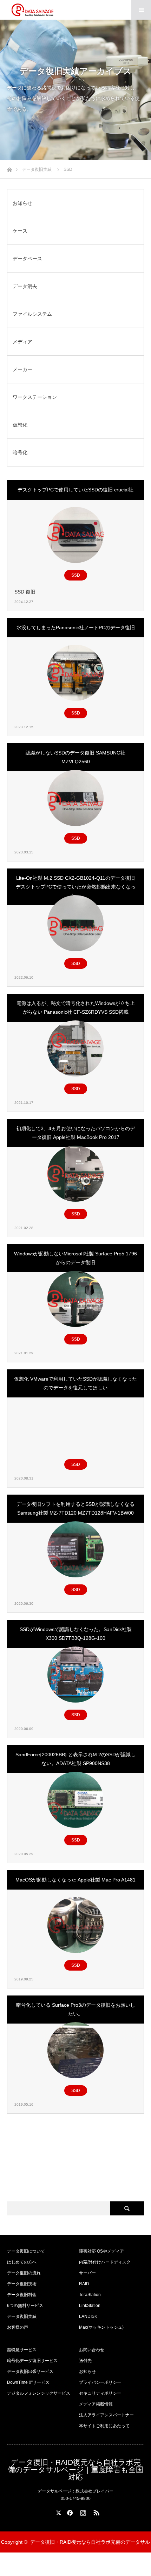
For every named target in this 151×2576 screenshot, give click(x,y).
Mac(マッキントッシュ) (101, 2327)
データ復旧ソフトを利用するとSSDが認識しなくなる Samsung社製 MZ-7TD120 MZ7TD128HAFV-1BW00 (75, 1508)
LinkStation (90, 2306)
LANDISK (88, 2316)
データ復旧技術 (22, 2284)
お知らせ (87, 2372)
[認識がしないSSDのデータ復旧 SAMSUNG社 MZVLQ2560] (75, 798)
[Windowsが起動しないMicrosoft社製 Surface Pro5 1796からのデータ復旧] (75, 1299)
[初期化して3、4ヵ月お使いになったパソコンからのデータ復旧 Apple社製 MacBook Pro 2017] (75, 1174)
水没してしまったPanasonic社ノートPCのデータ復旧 (76, 628)
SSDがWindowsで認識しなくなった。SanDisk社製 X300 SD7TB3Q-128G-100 (76, 1634)
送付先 (85, 2361)
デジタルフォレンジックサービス (39, 2393)
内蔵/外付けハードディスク (105, 2262)
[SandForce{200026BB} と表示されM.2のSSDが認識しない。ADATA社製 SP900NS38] (75, 1800)
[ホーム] (9, 168)
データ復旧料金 (22, 2295)
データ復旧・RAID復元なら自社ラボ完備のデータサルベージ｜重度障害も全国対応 (75, 2470)
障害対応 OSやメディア (101, 2251)
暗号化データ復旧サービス (32, 2361)
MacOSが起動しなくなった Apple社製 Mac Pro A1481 (75, 1880)
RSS (96, 2511)
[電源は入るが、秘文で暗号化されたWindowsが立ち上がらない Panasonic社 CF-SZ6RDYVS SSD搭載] (75, 1048)
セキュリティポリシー (100, 2393)
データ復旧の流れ (24, 2273)
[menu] (141, 10)
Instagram (82, 2511)
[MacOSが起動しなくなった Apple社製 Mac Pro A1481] (75, 1925)
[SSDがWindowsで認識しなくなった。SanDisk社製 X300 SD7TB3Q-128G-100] (75, 1675)
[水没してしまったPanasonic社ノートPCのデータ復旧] (75, 673)
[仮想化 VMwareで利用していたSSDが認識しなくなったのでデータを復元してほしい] (75, 1424)
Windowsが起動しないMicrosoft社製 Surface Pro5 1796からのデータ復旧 (75, 1258)
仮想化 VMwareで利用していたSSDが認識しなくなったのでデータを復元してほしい (75, 1383)
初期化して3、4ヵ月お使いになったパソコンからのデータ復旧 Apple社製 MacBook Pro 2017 (75, 1133)
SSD (76, 575)
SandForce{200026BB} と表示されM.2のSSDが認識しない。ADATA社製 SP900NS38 (75, 1759)
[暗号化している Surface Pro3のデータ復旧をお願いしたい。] (75, 2050)
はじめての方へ (22, 2262)
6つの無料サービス (25, 2306)
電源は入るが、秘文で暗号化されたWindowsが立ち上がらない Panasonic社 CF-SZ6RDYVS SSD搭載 (76, 1008)
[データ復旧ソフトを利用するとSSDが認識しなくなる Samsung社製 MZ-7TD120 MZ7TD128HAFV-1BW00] (75, 1549)
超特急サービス (22, 2350)
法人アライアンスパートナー (106, 2415)
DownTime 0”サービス (28, 2382)
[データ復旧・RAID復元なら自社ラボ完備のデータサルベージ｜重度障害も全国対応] (32, 10)
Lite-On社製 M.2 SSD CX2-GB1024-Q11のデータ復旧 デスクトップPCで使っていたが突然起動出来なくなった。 (76, 887)
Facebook (69, 2511)
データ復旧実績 (22, 2316)
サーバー (87, 2273)
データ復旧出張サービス (30, 2372)
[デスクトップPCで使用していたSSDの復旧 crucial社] (75, 535)
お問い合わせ (92, 2350)
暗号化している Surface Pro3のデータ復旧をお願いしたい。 (76, 2009)
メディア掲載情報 (96, 2404)
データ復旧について (26, 2251)
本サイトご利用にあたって (104, 2426)
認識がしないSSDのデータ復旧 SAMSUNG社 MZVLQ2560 (75, 757)
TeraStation (90, 2295)
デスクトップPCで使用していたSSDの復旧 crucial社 (75, 490)
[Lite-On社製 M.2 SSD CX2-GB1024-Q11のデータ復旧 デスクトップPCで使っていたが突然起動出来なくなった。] (75, 923)
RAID (84, 2284)
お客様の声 (18, 2327)
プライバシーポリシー (100, 2382)
